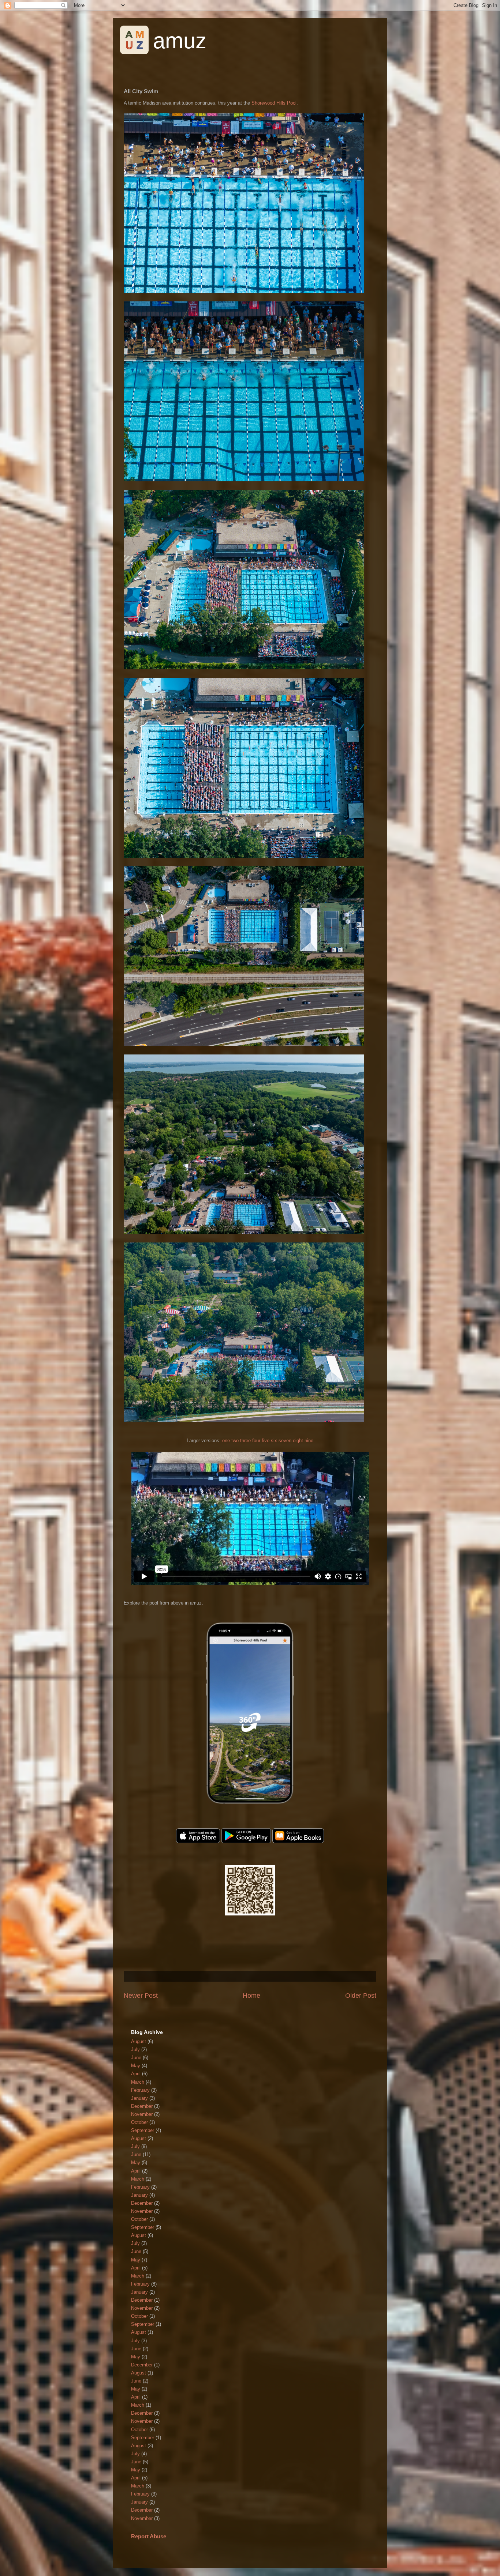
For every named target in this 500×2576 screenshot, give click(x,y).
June (136, 2058)
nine (309, 1441)
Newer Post (141, 1996)
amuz (180, 41)
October (139, 2122)
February (140, 2090)
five (266, 1441)
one (226, 1441)
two (235, 1441)
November (142, 2114)
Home (251, 1996)
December (142, 2106)
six (274, 1441)
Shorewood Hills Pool (274, 103)
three (245, 1441)
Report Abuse (149, 2536)
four (256, 1441)
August (139, 2041)
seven (285, 1441)
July (135, 2049)
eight (298, 1441)
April (136, 2074)
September (143, 2130)
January (139, 2098)
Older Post (361, 1996)
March (138, 2082)
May (136, 2066)
